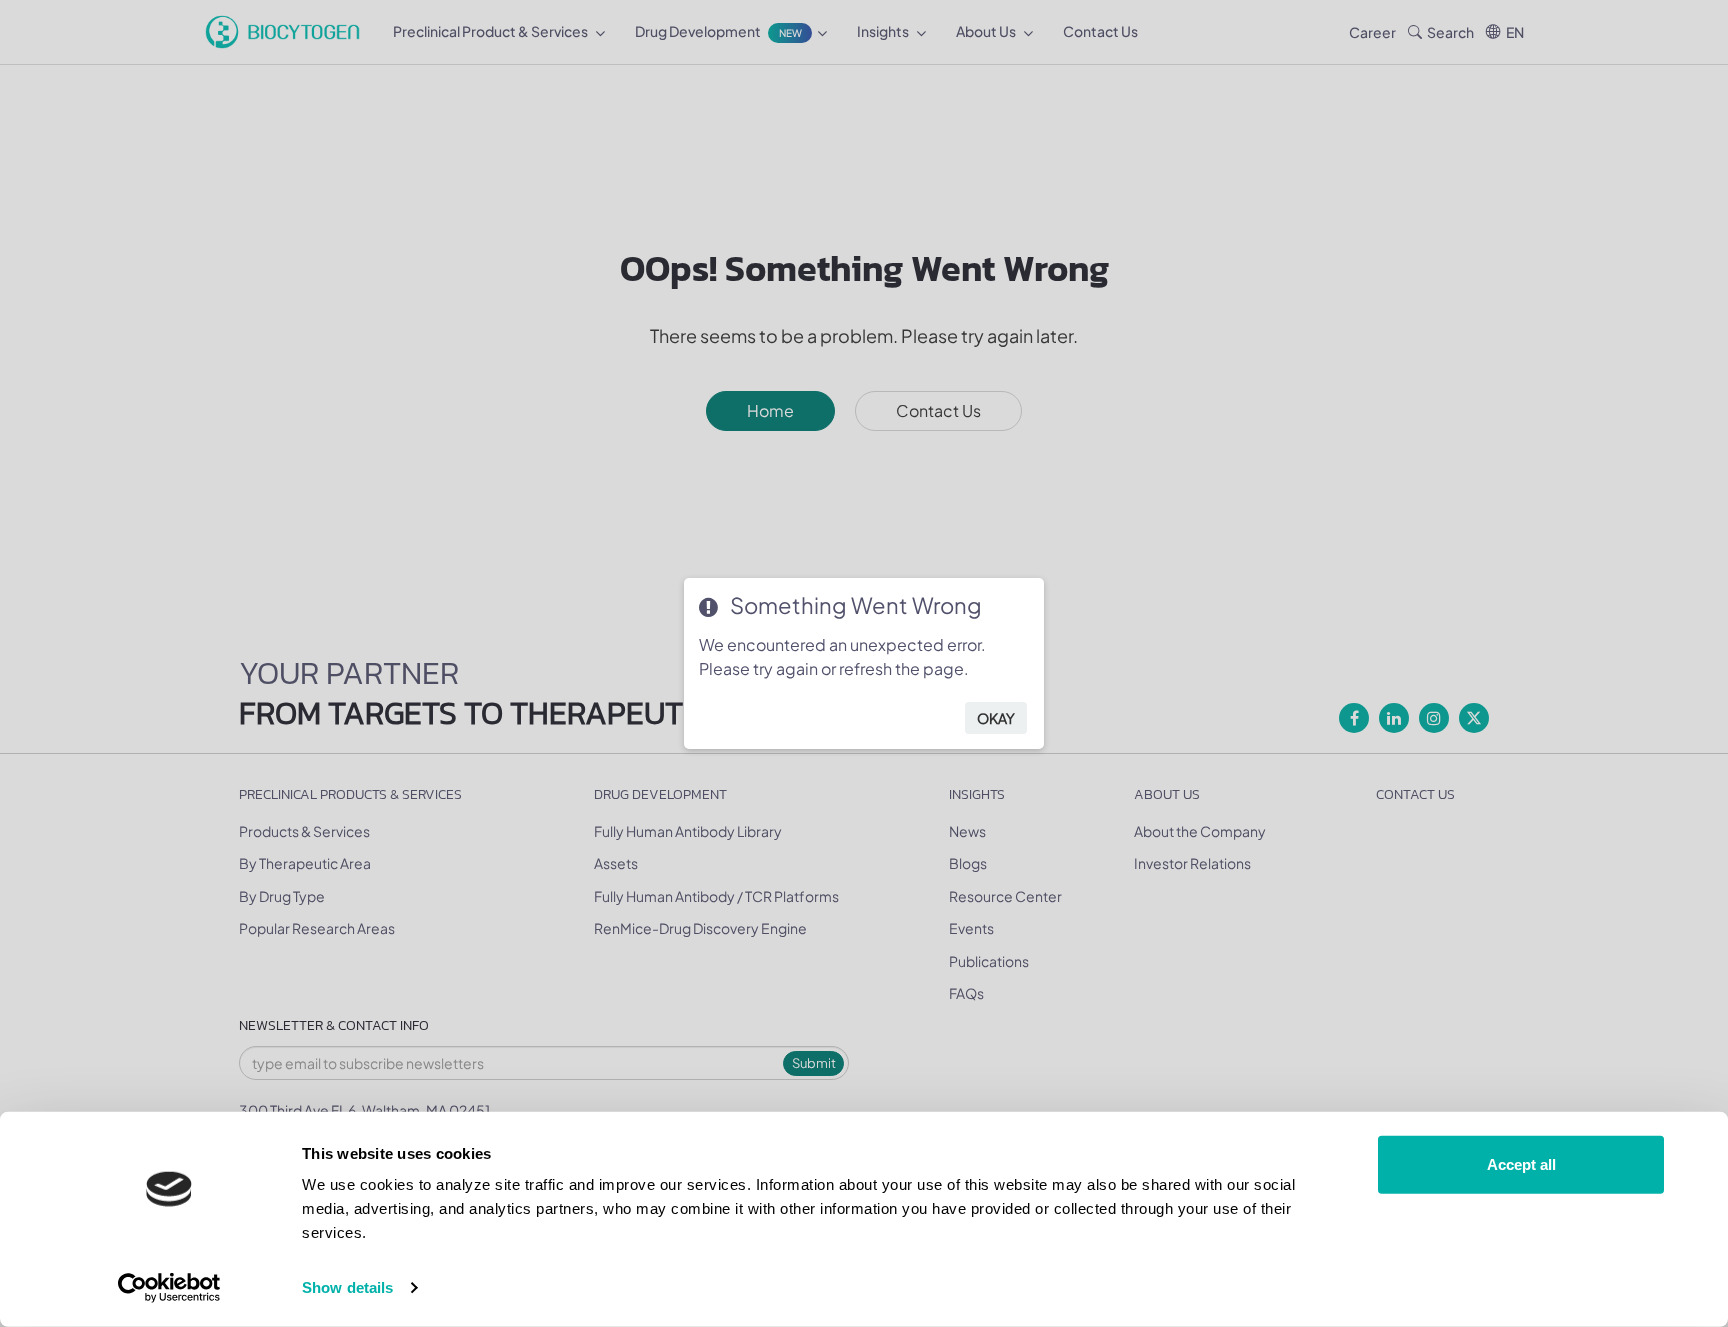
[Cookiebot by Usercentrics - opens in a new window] (169, 1288)
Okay (996, 718)
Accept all (1521, 1164)
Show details (347, 1287)
